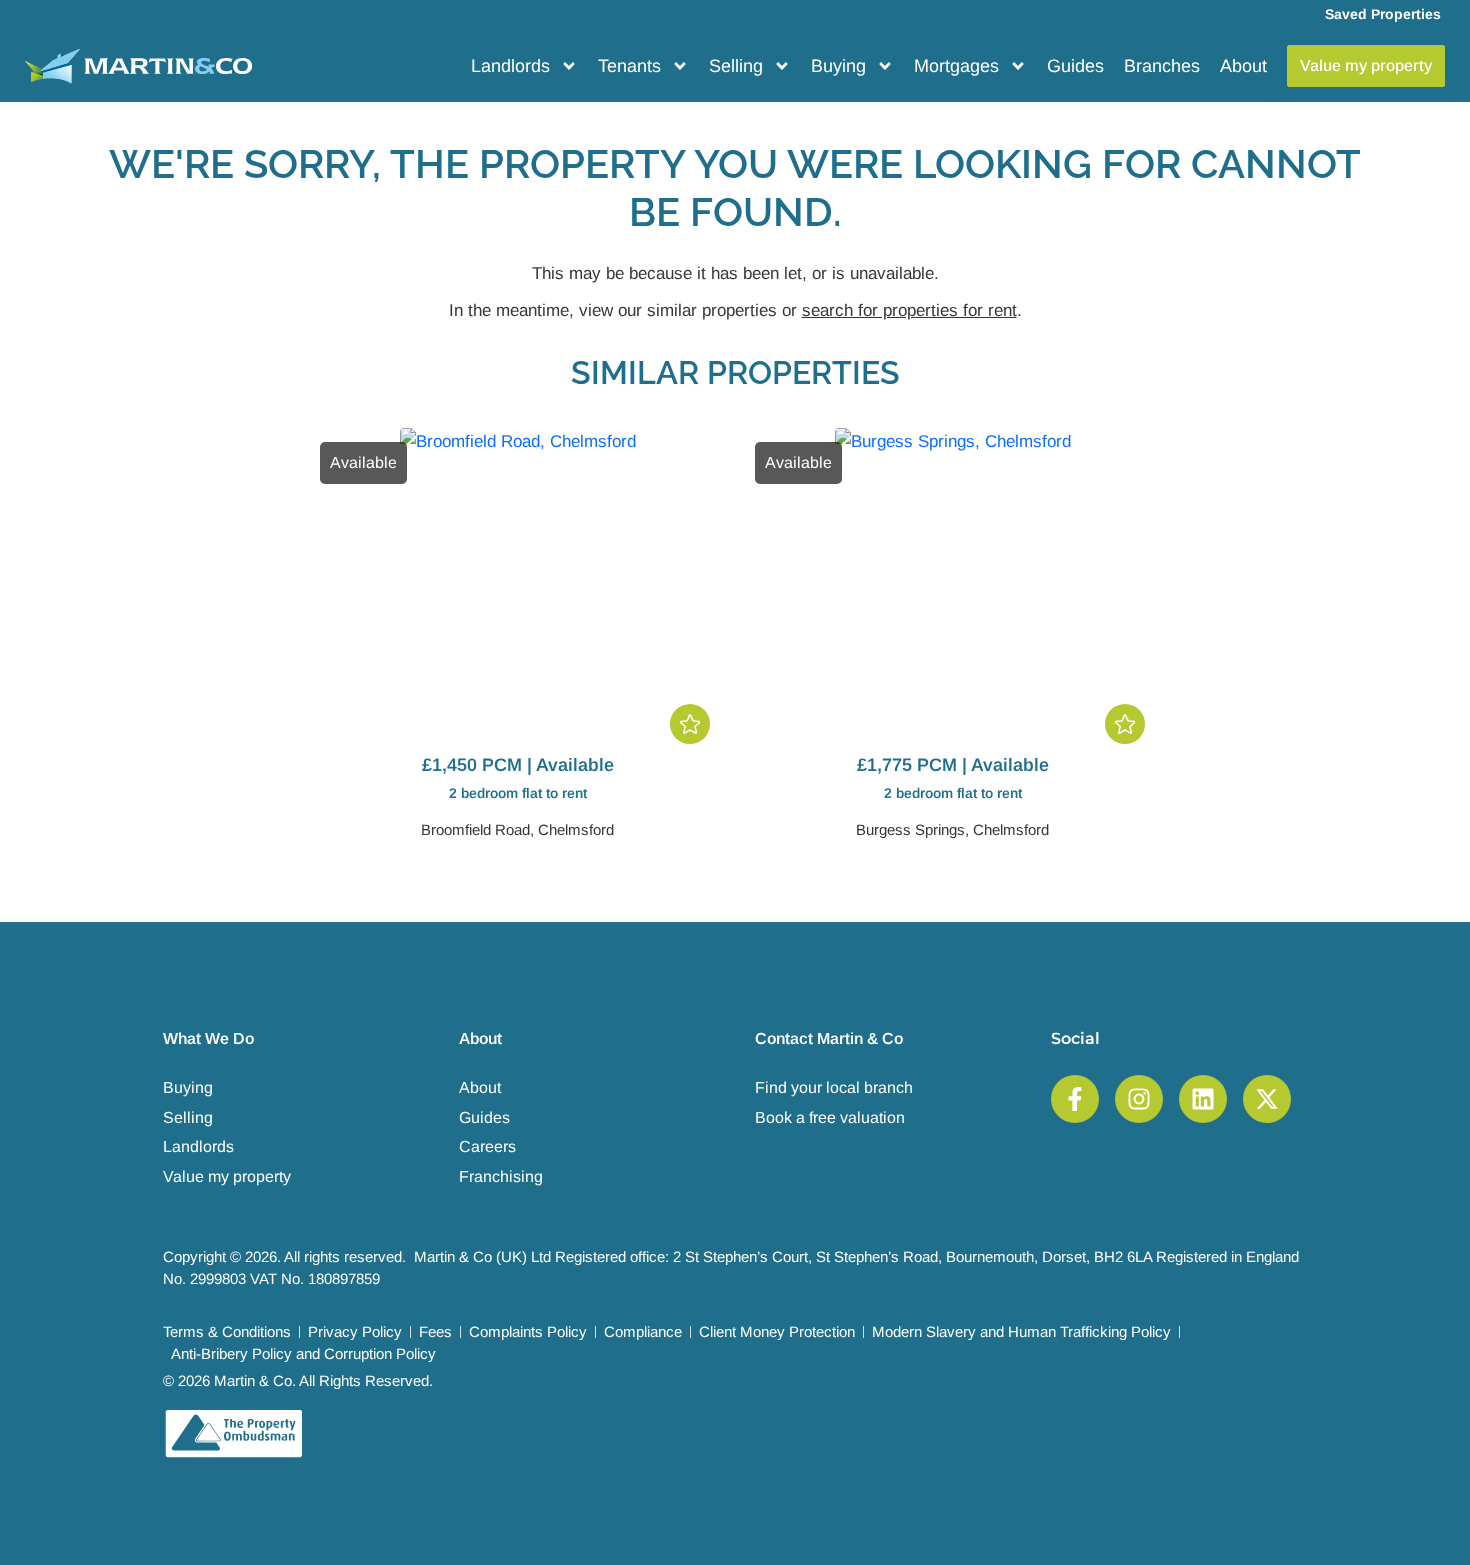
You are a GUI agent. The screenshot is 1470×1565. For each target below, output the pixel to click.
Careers (487, 1146)
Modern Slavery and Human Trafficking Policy (1021, 1331)
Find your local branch (834, 1087)
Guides (1075, 66)
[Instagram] (1139, 1099)
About (1243, 66)
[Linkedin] (1203, 1099)
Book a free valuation (830, 1117)
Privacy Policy (355, 1331)
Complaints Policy (528, 1331)
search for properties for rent (909, 310)
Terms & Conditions (227, 1331)
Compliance (643, 1331)
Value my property (227, 1176)
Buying (838, 66)
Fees (435, 1331)
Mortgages (956, 66)
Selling (736, 66)
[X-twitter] (1267, 1099)
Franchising (501, 1176)
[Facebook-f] (1075, 1099)
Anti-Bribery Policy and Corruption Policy (303, 1353)
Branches (1162, 66)
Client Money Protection (777, 1331)
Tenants (629, 66)
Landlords (510, 66)
